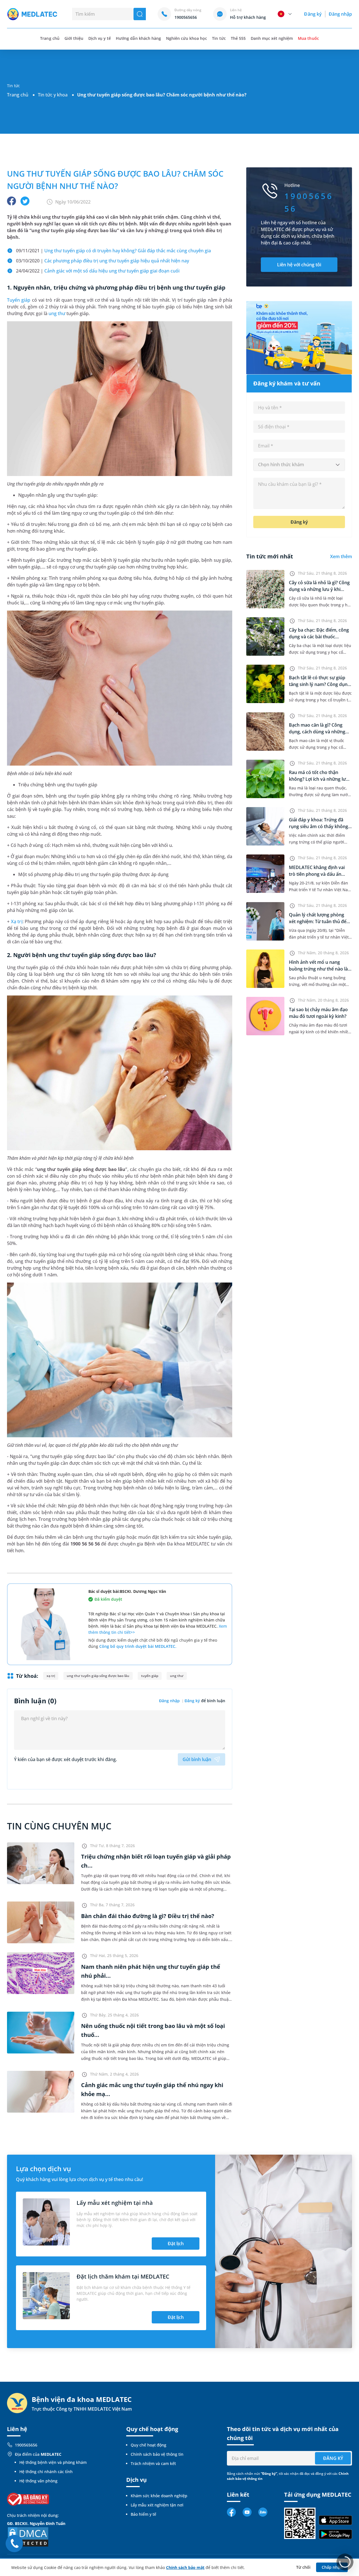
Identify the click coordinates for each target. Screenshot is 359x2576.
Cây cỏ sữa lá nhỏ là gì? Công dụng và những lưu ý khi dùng (319, 589)
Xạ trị (17, 921)
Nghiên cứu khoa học (187, 38)
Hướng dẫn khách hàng (138, 38)
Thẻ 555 (238, 38)
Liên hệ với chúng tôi (299, 265)
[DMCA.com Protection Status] (28, 2536)
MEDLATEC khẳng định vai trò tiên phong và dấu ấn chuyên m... (317, 874)
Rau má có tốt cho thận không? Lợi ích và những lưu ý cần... (319, 779)
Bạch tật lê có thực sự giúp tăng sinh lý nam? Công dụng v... (319, 684)
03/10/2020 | (103, 261)
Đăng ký (313, 14)
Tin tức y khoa (53, 95)
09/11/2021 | (113, 251)
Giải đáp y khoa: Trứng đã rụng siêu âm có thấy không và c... (318, 826)
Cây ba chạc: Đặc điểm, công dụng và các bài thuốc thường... (319, 637)
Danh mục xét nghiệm (272, 38)
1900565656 (26, 2445)
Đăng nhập (340, 14)
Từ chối (303, 2567)
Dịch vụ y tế (100, 38)
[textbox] (299, 465)
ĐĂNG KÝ (333, 2458)
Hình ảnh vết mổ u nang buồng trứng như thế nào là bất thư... (318, 969)
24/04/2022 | (98, 271)
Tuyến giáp (19, 300)
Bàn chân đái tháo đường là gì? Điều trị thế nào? (148, 1916)
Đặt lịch (176, 2244)
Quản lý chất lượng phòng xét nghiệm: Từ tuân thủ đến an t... (319, 921)
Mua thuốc (308, 38)
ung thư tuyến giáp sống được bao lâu (98, 1676)
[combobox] (299, 465)
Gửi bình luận (197, 1759)
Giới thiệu (74, 38)
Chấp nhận (332, 2567)
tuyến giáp (150, 1676)
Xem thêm (341, 556)
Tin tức (219, 38)
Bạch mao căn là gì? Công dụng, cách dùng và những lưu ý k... (317, 732)
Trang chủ (18, 95)
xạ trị (51, 1676)
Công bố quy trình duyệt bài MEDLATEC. (138, 1646)
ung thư (57, 313)
